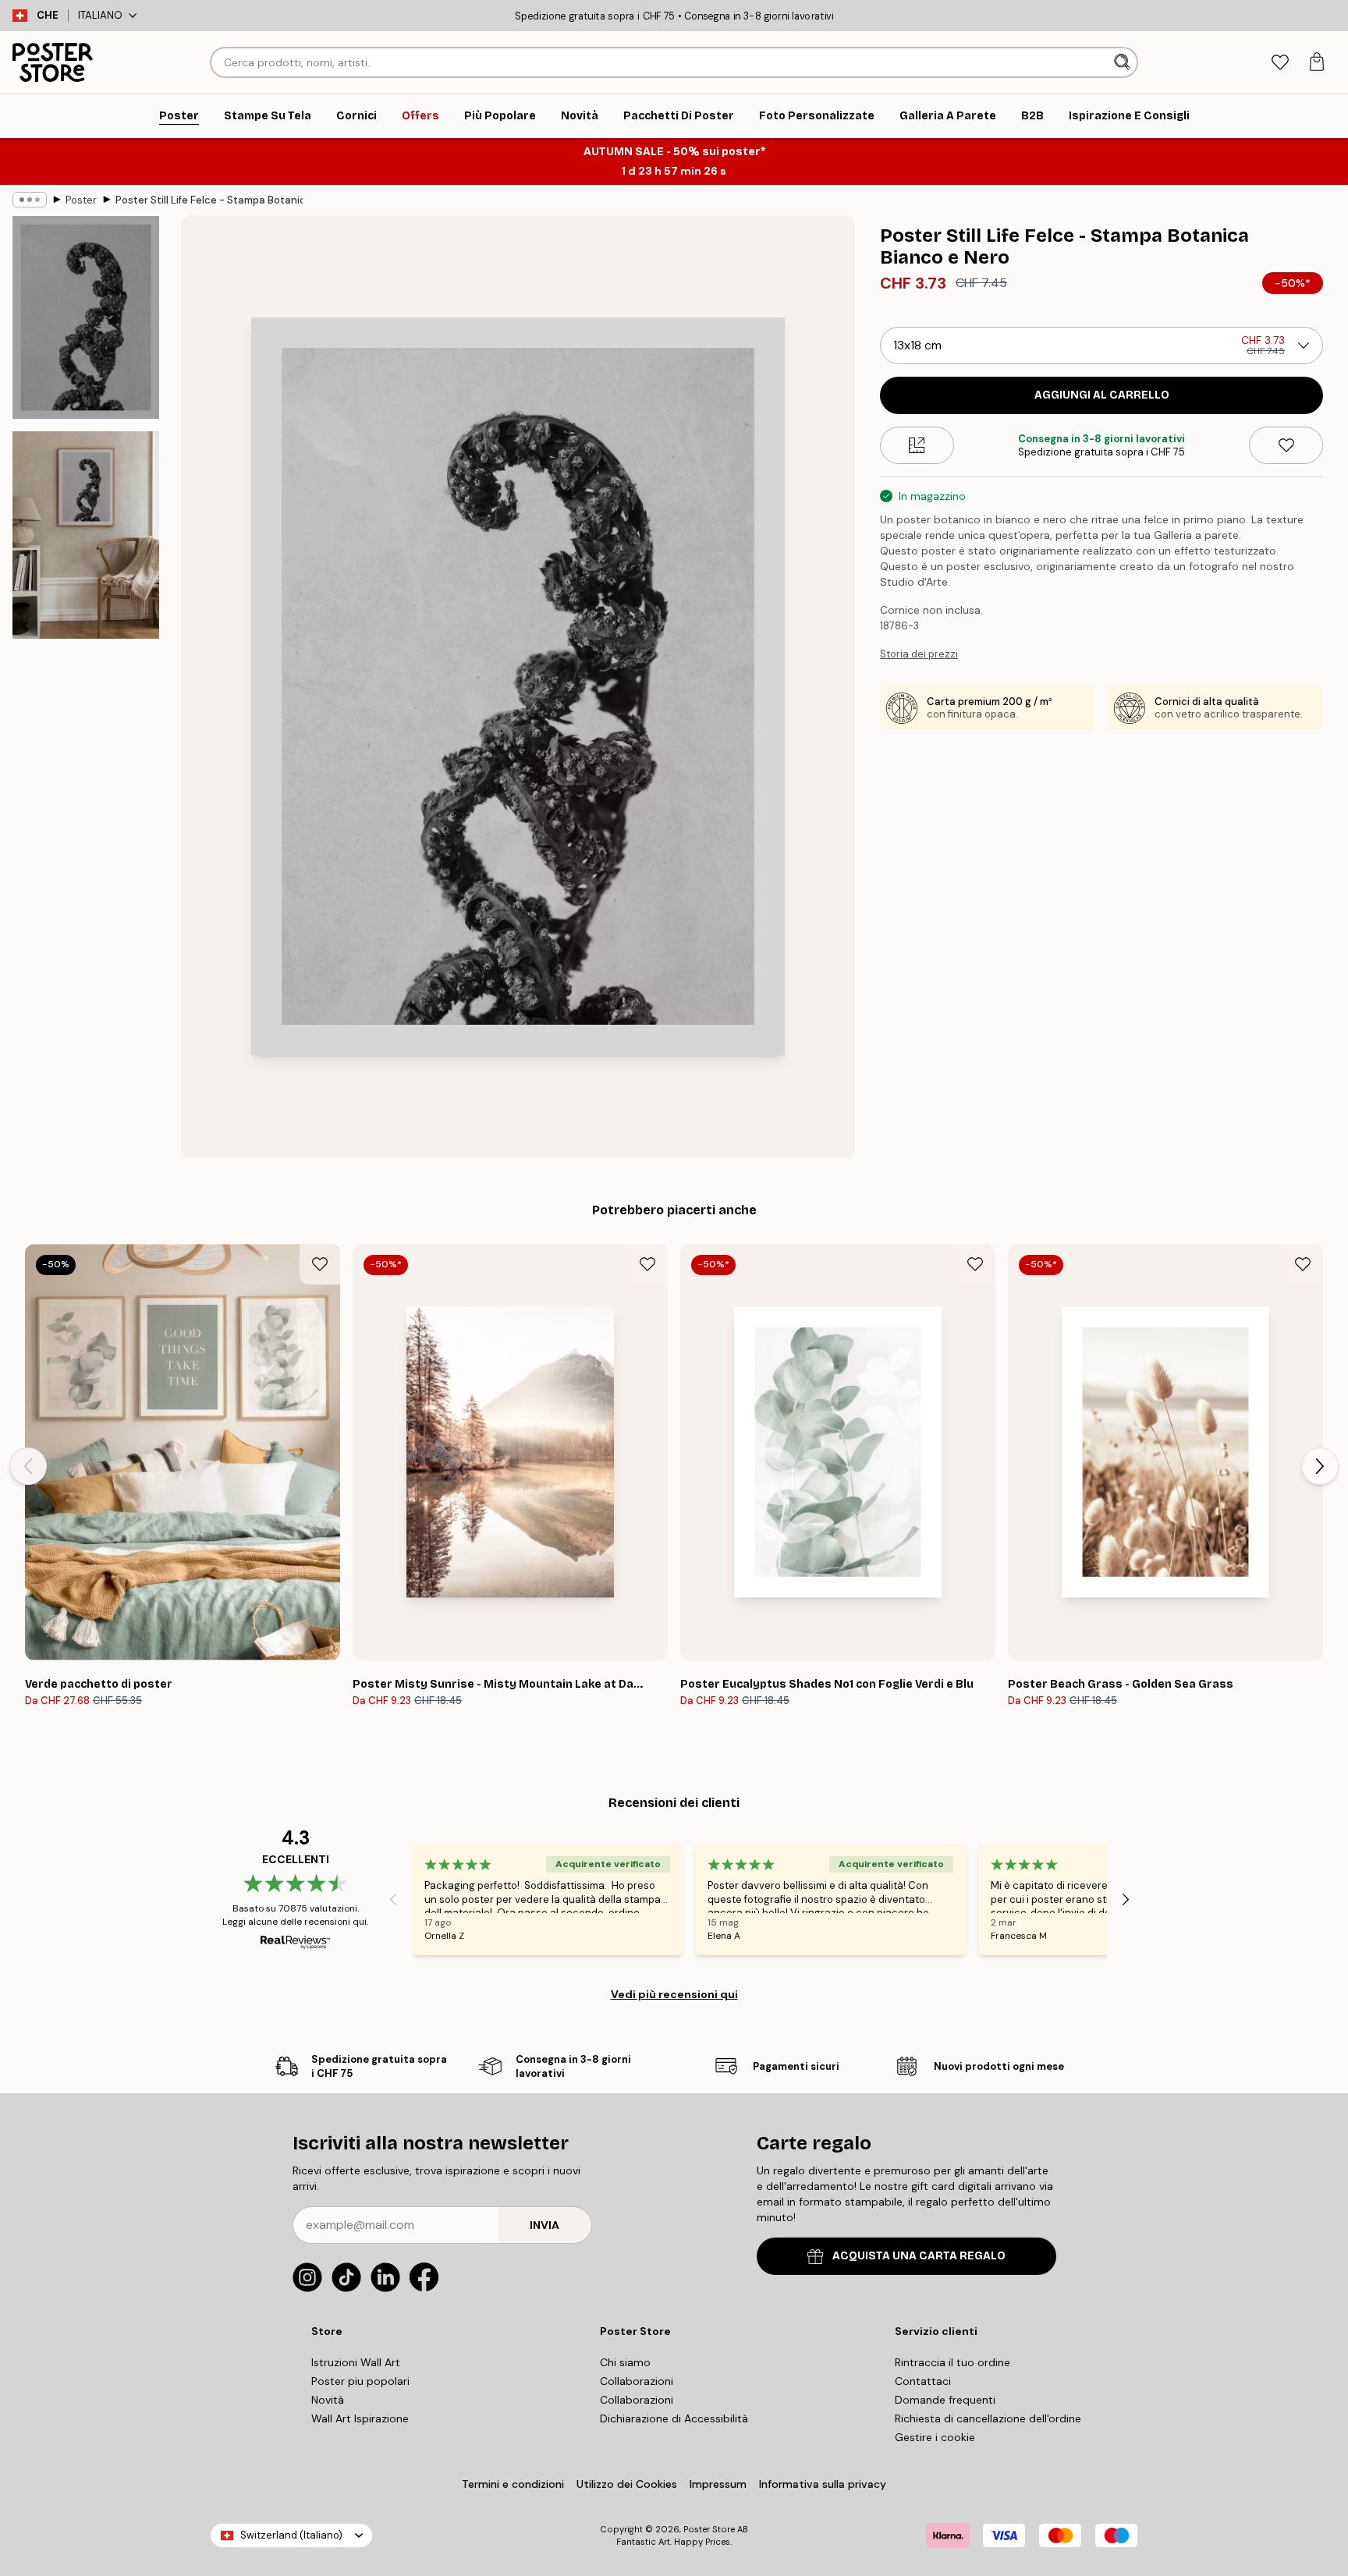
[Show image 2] (86, 535)
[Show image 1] (86, 317)
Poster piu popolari (360, 2381)
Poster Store (709, 2529)
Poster (81, 200)
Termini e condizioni (513, 2484)
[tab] (1280, 63)
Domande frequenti (945, 2400)
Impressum (718, 2484)
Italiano (100, 15)
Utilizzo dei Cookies (627, 2484)
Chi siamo (625, 2362)
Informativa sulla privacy (823, 2484)
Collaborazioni (637, 2381)
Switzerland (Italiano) (291, 2535)
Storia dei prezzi (919, 654)
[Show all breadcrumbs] (30, 200)
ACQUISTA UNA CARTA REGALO (919, 2256)
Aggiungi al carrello (1102, 395)
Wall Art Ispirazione (360, 2418)
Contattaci (923, 2381)
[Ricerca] (1124, 62)
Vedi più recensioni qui (674, 1994)
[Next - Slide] (1320, 1466)
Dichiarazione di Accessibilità (674, 2418)
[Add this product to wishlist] (1286, 445)
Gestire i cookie (935, 2437)
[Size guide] (917, 445)
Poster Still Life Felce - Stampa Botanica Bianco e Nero (209, 200)
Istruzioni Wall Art (356, 2362)
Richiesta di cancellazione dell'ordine (988, 2418)
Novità (328, 2400)
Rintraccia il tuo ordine (952, 2362)
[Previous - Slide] (28, 1466)
